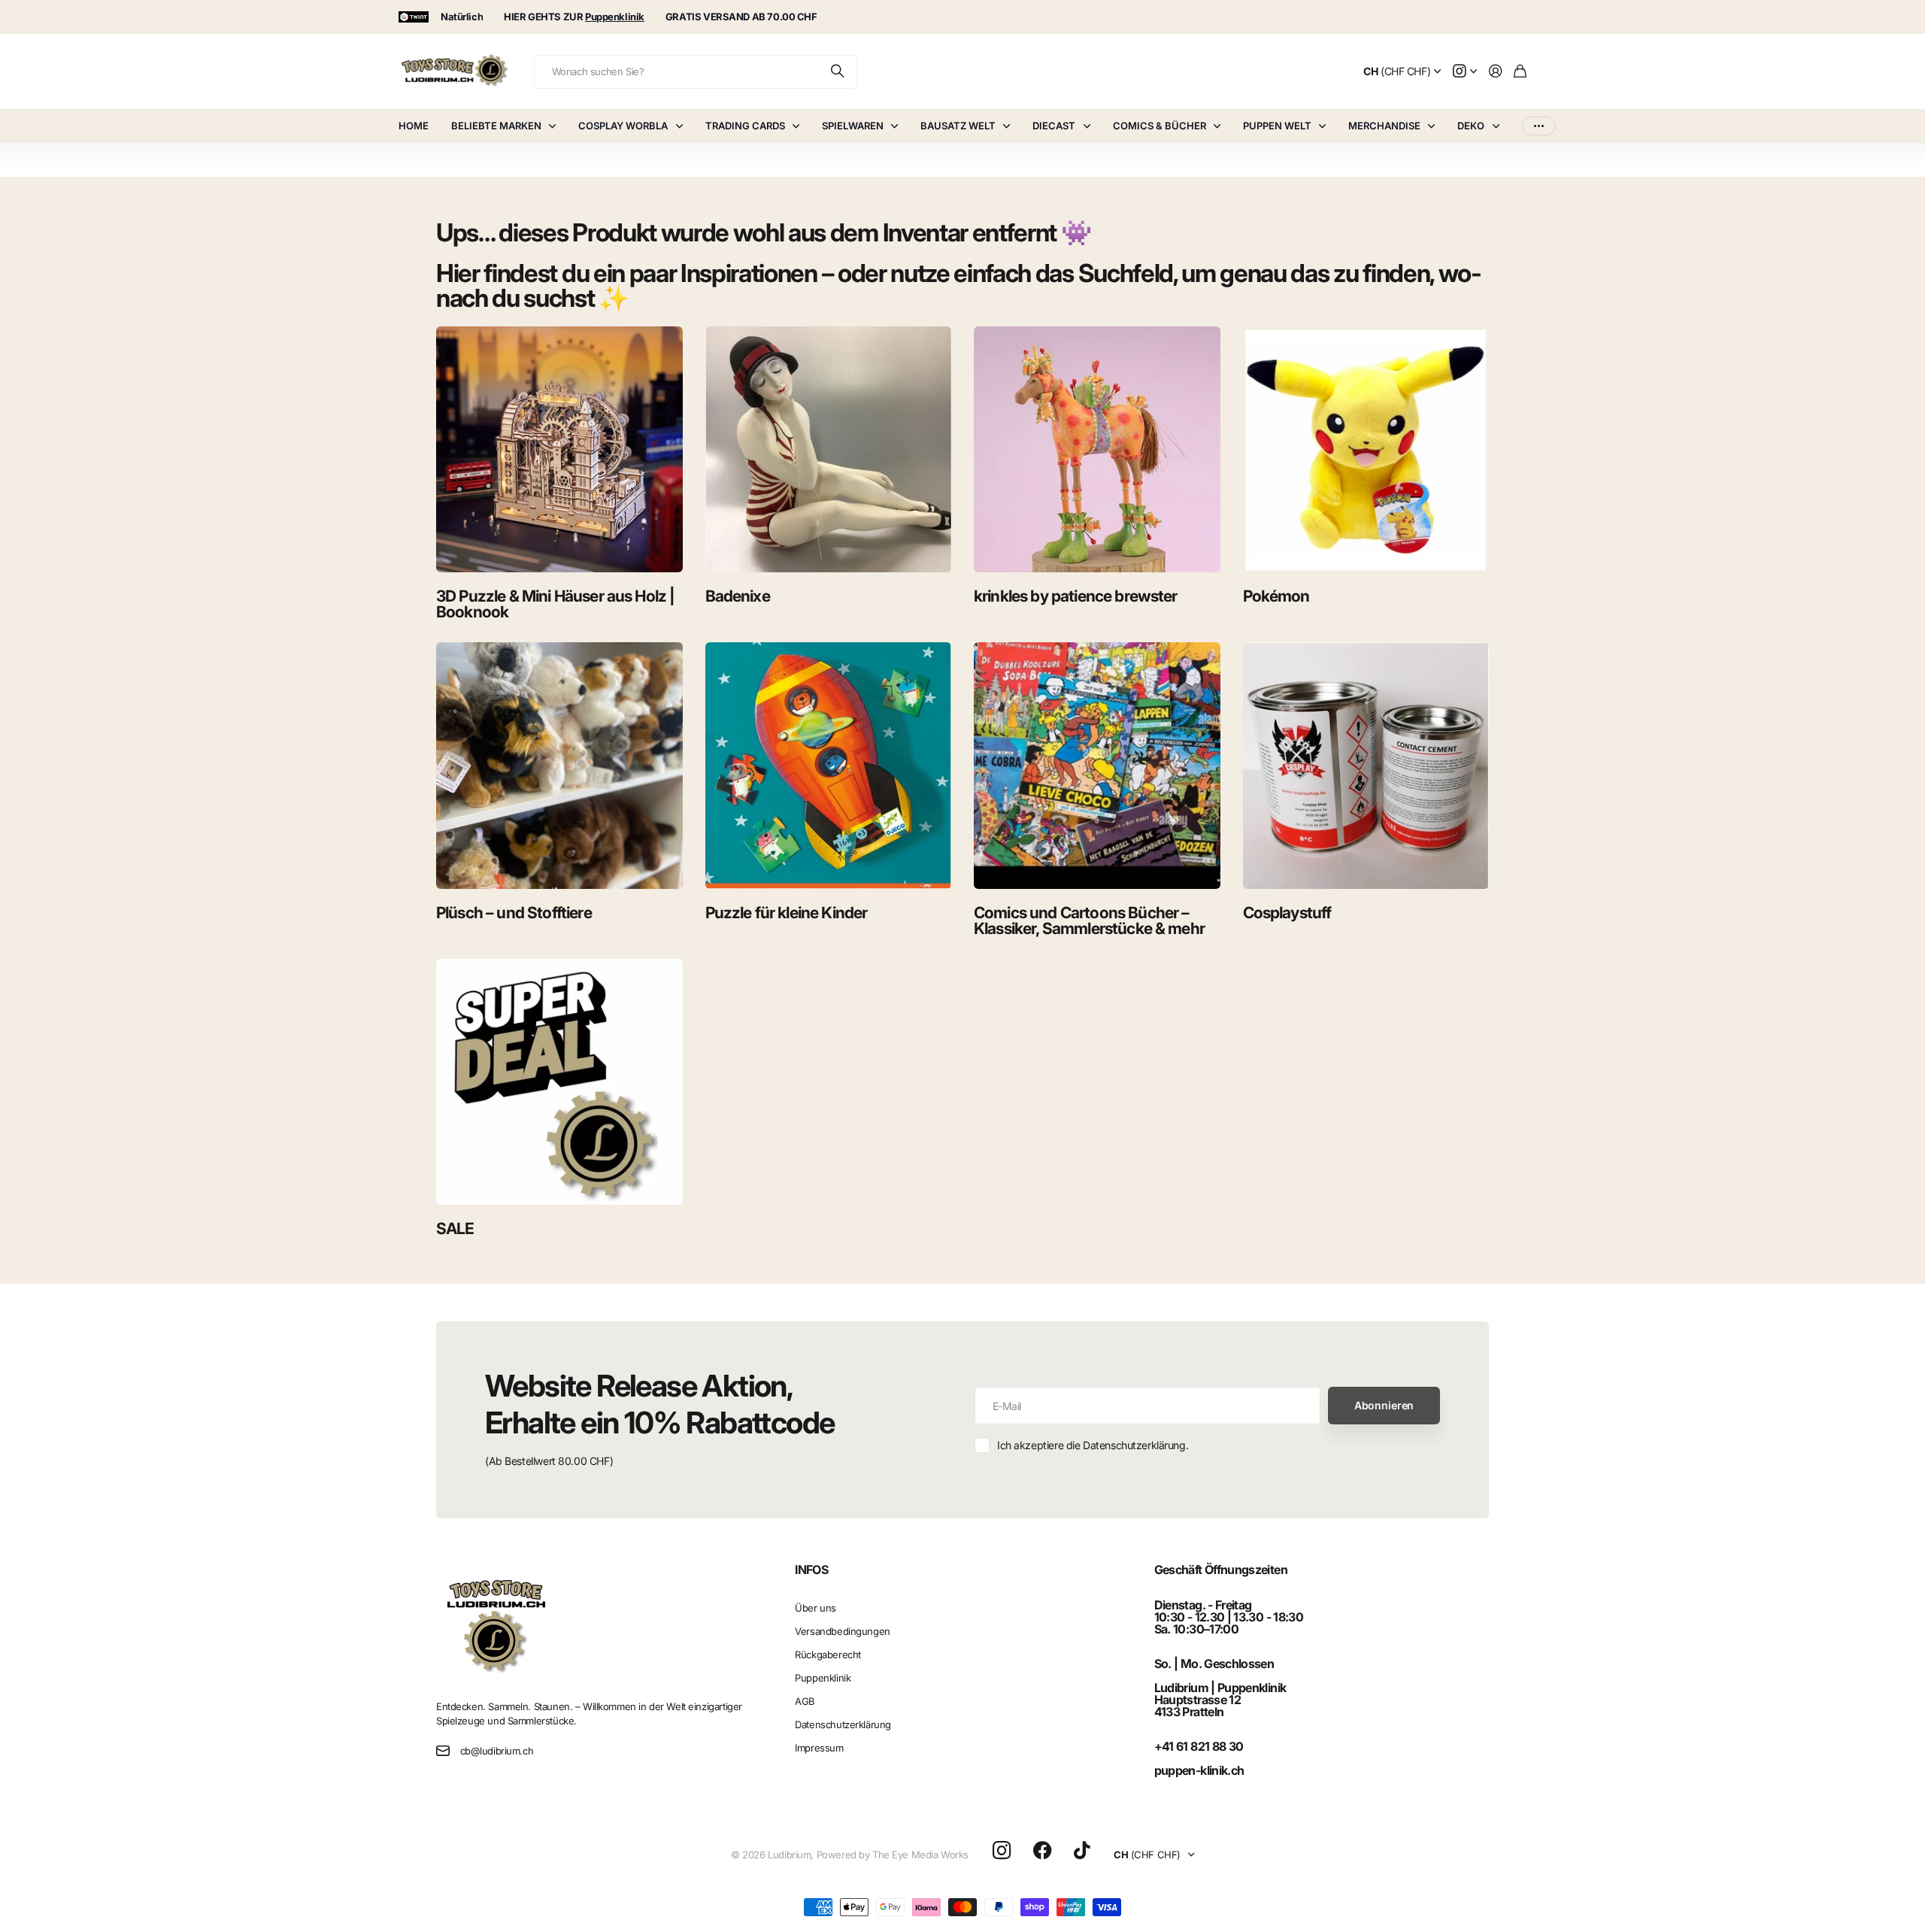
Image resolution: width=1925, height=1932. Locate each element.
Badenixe (738, 596)
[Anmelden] (1496, 72)
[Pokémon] (1366, 450)
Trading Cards (745, 126)
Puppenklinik (823, 1678)
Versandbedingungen (842, 1631)
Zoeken (838, 72)
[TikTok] (1082, 1851)
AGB (805, 1701)
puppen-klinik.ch (1199, 1770)
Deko (1471, 126)
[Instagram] (1002, 1851)
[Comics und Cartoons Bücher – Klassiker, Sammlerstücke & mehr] (1097, 766)
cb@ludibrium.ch (497, 1751)
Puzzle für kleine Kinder (787, 913)
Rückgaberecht (828, 1654)
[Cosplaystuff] (1366, 766)
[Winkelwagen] (1520, 72)
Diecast (1054, 126)
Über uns (815, 1608)
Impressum (819, 1748)
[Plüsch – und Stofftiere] (559, 766)
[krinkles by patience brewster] (1097, 450)
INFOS (811, 1570)
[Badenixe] (829, 450)
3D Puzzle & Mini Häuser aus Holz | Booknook (555, 604)
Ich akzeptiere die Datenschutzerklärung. (1093, 1445)
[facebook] (1043, 1851)
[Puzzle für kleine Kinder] (829, 766)
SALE (455, 1228)
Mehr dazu (1539, 126)
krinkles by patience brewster (1076, 596)
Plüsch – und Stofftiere (514, 913)
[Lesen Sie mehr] (1465, 72)
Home (414, 126)
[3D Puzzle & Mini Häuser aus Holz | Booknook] (559, 450)
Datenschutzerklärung (843, 1724)
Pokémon (1276, 596)
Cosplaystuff (1287, 913)
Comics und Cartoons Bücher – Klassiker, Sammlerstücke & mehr (1089, 921)
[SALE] (559, 1082)
